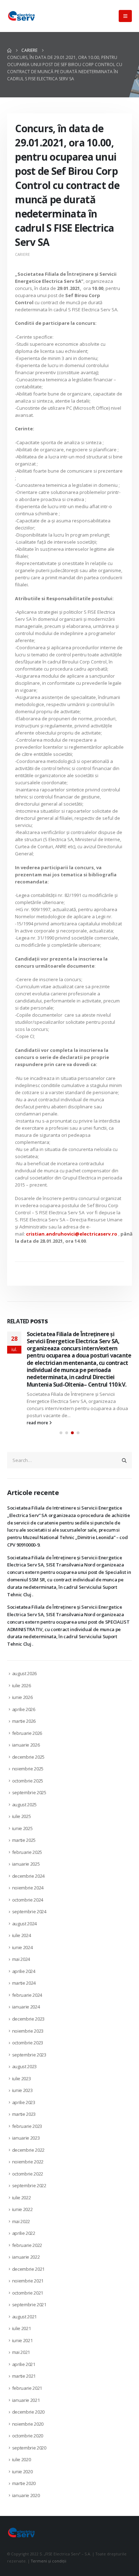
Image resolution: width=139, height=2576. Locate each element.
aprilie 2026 (24, 1731)
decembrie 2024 (28, 1898)
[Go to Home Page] (9, 50)
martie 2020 (24, 2505)
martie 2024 (24, 2005)
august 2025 (24, 1826)
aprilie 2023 (24, 2124)
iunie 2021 (22, 2362)
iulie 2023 (22, 2100)
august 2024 (24, 1945)
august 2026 (24, 1695)
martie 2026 (24, 1743)
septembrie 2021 (29, 2326)
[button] (125, 16)
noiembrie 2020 (28, 2445)
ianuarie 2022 (26, 2279)
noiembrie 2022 (28, 2183)
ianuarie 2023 (26, 2160)
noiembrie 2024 (28, 1909)
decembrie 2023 (28, 2040)
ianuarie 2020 (26, 2517)
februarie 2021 (27, 2410)
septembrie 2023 (29, 2076)
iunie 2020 (22, 2493)
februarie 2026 (27, 1754)
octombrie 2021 (28, 2314)
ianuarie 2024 (26, 2028)
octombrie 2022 (28, 2195)
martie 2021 (24, 2398)
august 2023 (24, 2088)
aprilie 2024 (24, 1993)
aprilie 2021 (24, 2386)
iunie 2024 (22, 1969)
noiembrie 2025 (28, 1790)
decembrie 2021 (28, 2291)
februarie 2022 (27, 2267)
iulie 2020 (22, 2481)
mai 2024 (21, 1981)
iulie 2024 (22, 1957)
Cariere (22, 254)
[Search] (124, 1482)
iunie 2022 (22, 2231)
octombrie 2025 (28, 1802)
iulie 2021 (22, 2350)
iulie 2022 (22, 2219)
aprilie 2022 (24, 2255)
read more (38, 1444)
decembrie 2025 (28, 1778)
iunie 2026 (22, 1719)
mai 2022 (21, 2243)
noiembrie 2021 (28, 2302)
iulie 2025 (22, 1838)
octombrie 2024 (28, 1921)
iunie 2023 (22, 2112)
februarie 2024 (27, 2017)
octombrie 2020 (28, 2457)
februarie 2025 (27, 1874)
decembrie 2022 (28, 2171)
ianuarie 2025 (26, 1886)
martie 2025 (24, 1862)
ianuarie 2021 (26, 2421)
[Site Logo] (21, 16)
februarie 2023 (27, 2147)
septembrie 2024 (29, 1933)
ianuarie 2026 (26, 1766)
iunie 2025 (22, 1850)
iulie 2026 (22, 1707)
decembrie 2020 (28, 2434)
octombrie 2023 (28, 2064)
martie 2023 (24, 2136)
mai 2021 (21, 2374)
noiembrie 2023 (28, 2052)
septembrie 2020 (29, 2469)
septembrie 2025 (29, 1814)
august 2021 (24, 2338)
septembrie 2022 (29, 2207)
